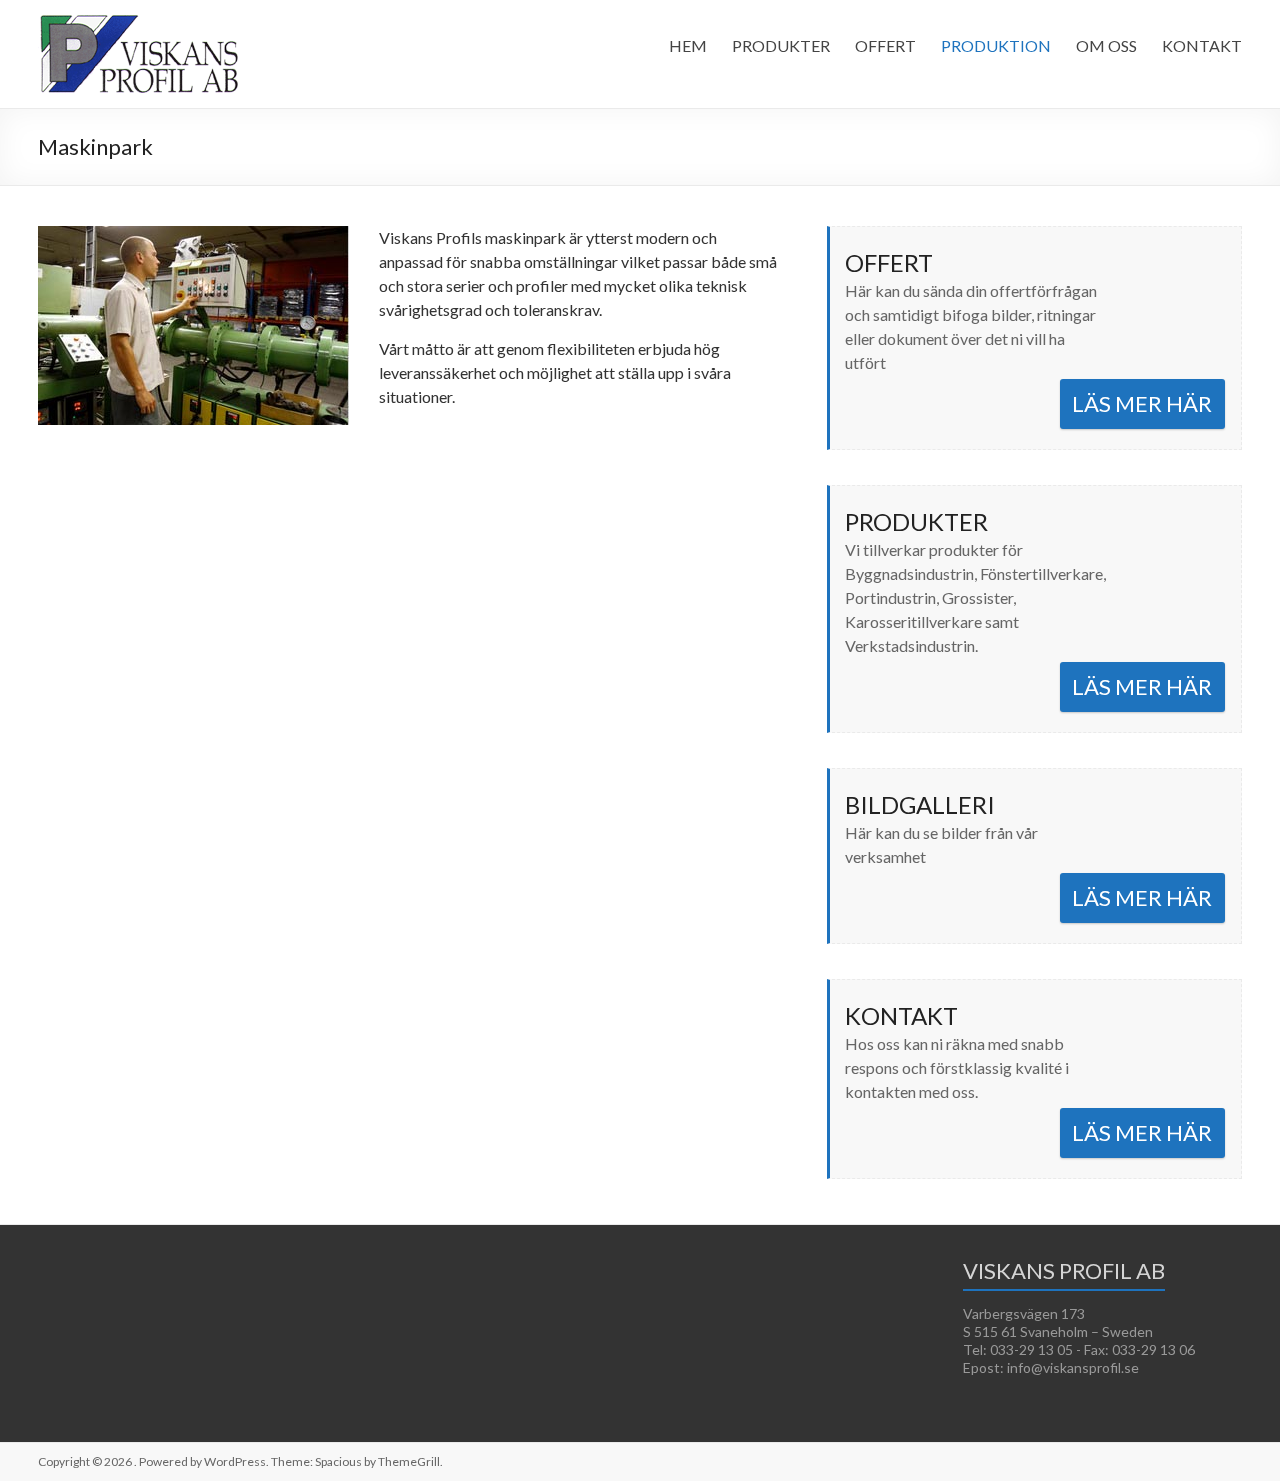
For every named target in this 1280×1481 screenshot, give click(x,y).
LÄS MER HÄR (1142, 403)
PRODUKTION (996, 45)
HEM (688, 45)
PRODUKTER (781, 45)
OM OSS (1106, 45)
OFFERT (885, 45)
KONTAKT (1202, 45)
